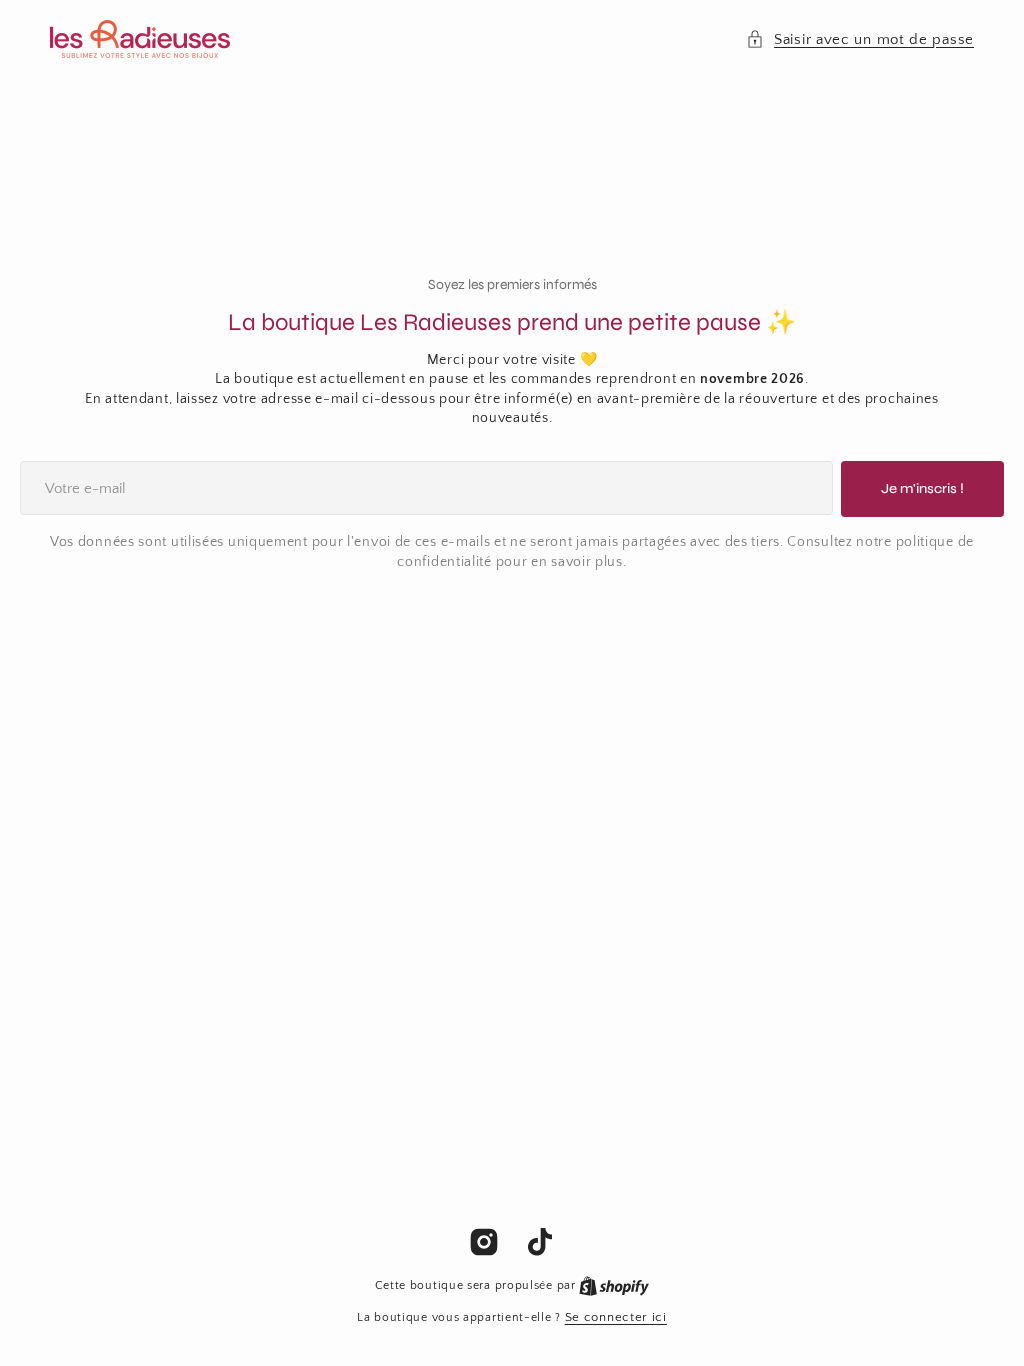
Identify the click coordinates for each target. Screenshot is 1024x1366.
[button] (860, 39)
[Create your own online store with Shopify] (614, 1285)
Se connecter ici (616, 1317)
